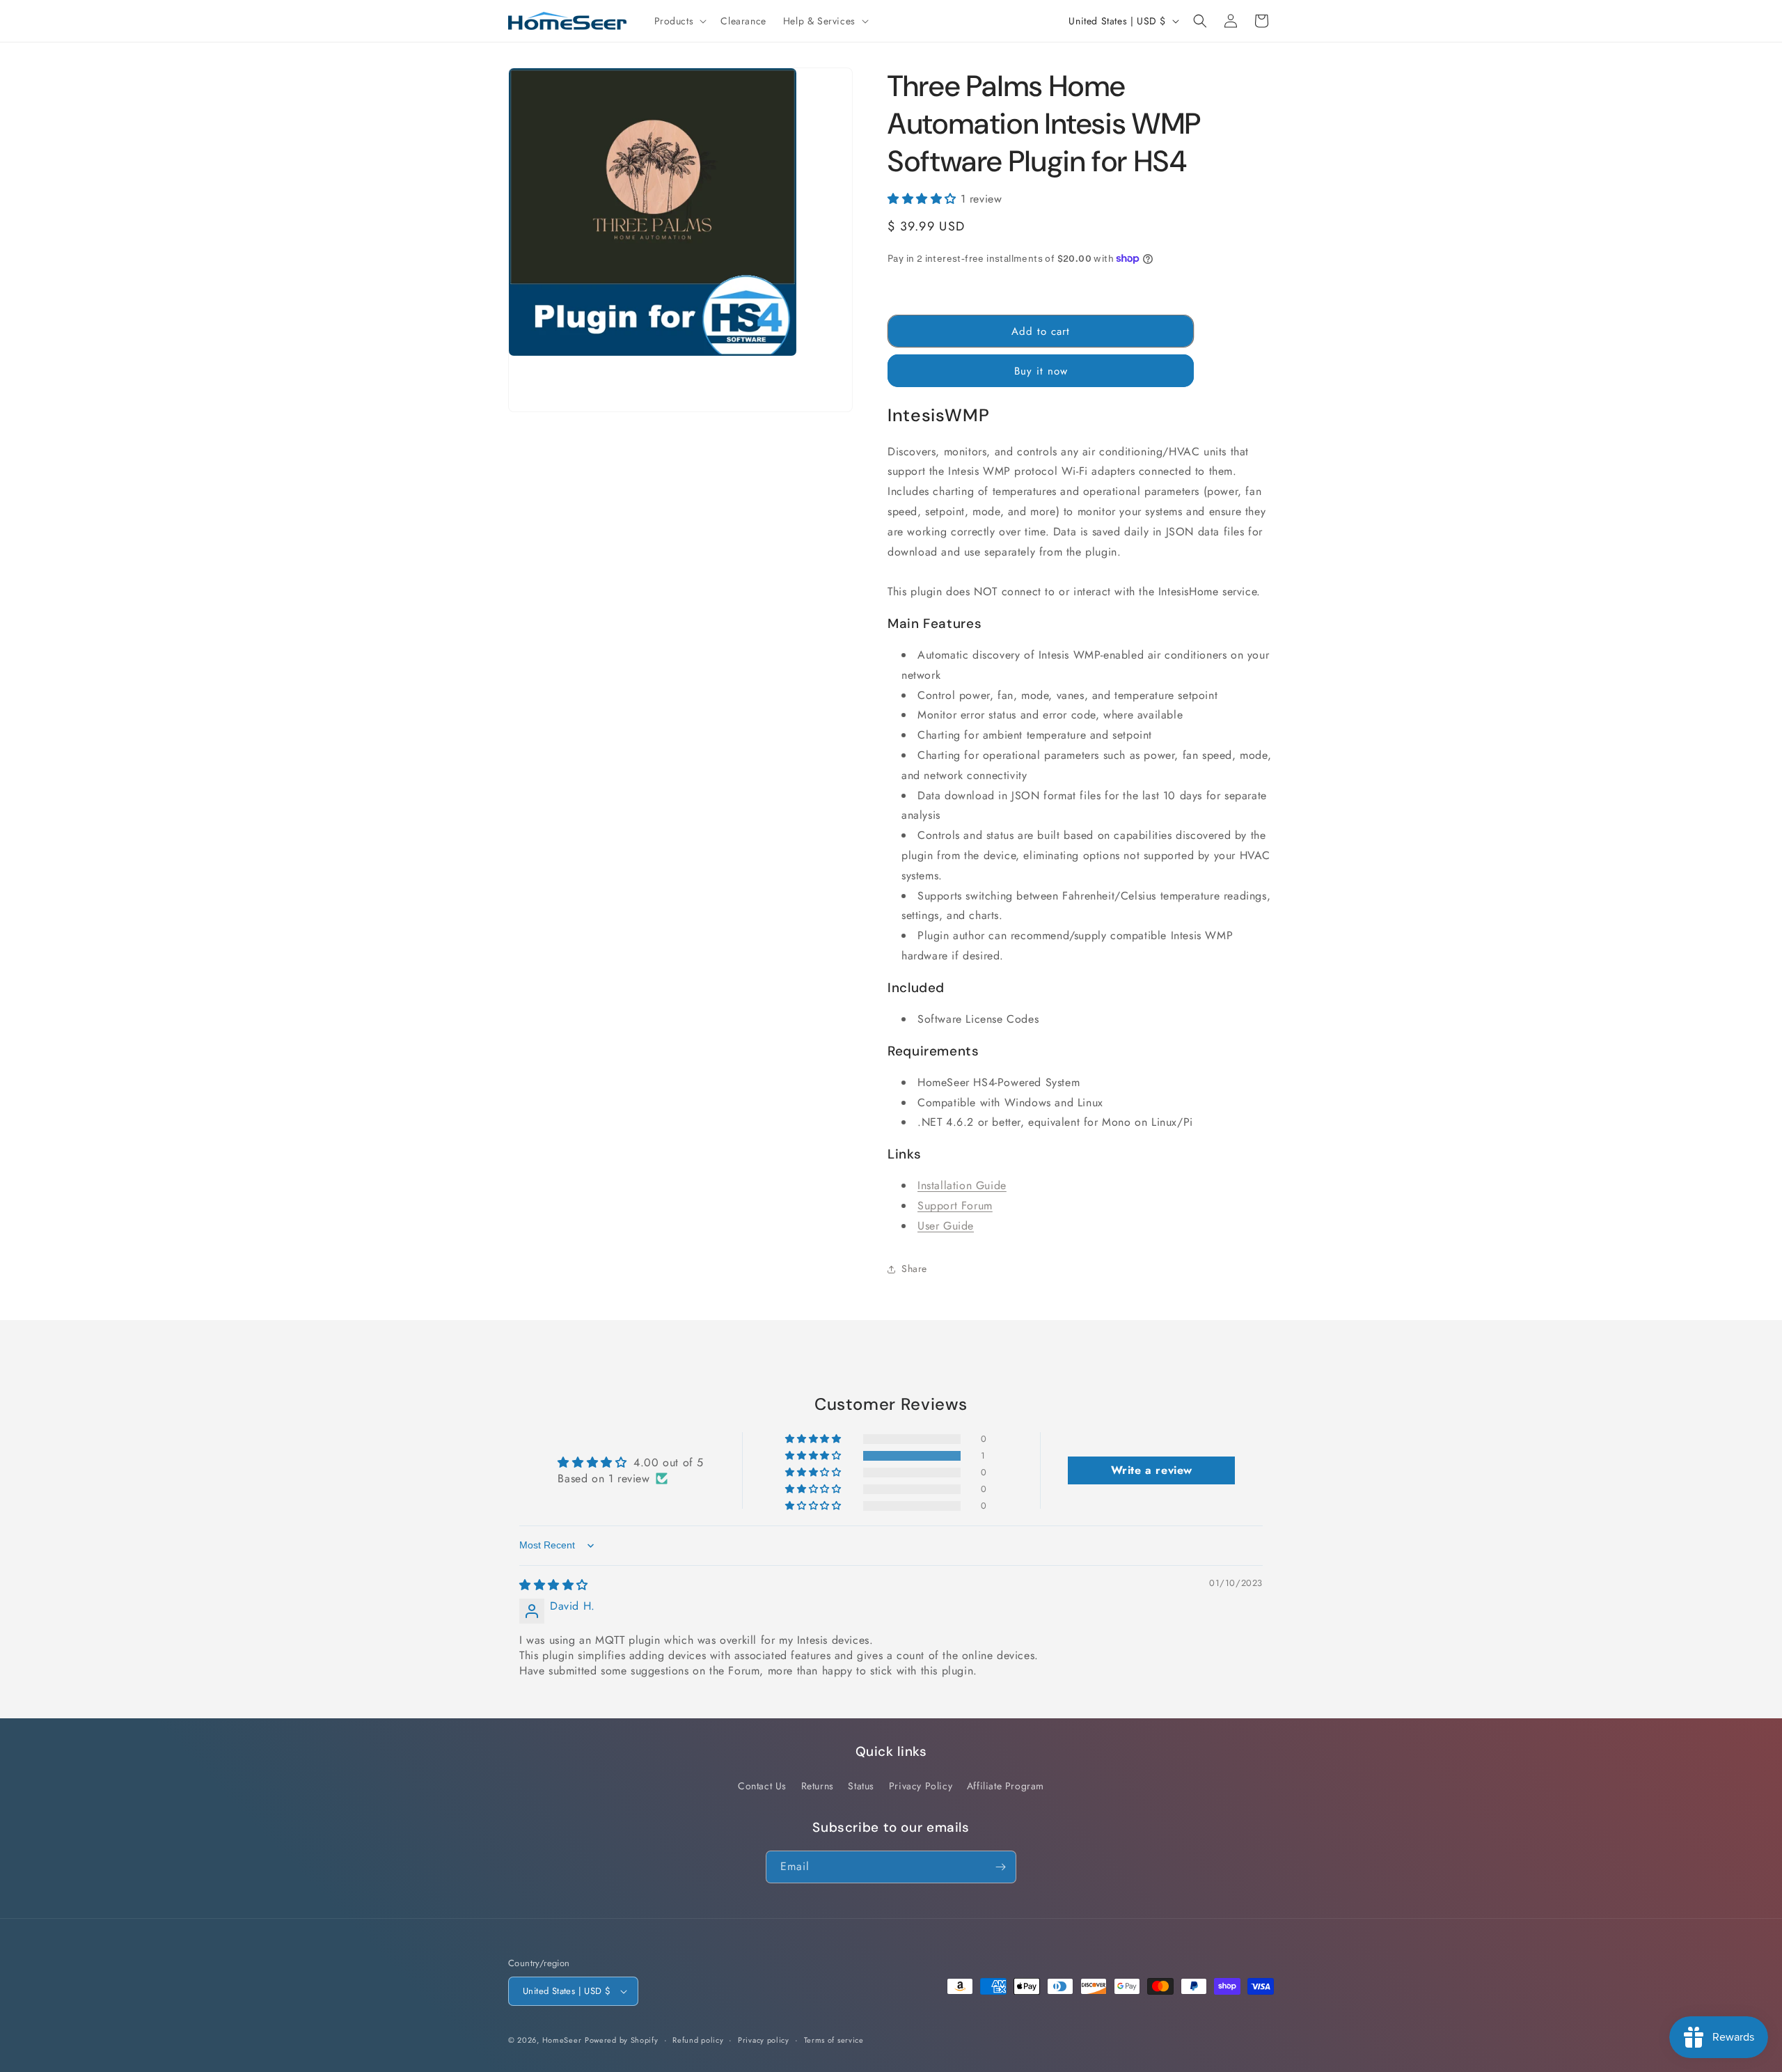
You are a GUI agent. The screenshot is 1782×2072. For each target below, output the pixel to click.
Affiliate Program (1006, 1786)
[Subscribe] (1000, 1867)
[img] (554, 1585)
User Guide (946, 1226)
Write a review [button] (1152, 1470)
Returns (818, 1786)
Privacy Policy (921, 1786)
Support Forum (955, 1206)
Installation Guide (962, 1185)
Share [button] (914, 1269)
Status (861, 1786)
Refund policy (698, 2040)
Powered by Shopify (622, 2040)
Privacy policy (764, 2040)
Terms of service (834, 2040)
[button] (679, 21)
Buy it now (1041, 371)
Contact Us (762, 1786)
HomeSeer (562, 2040)
